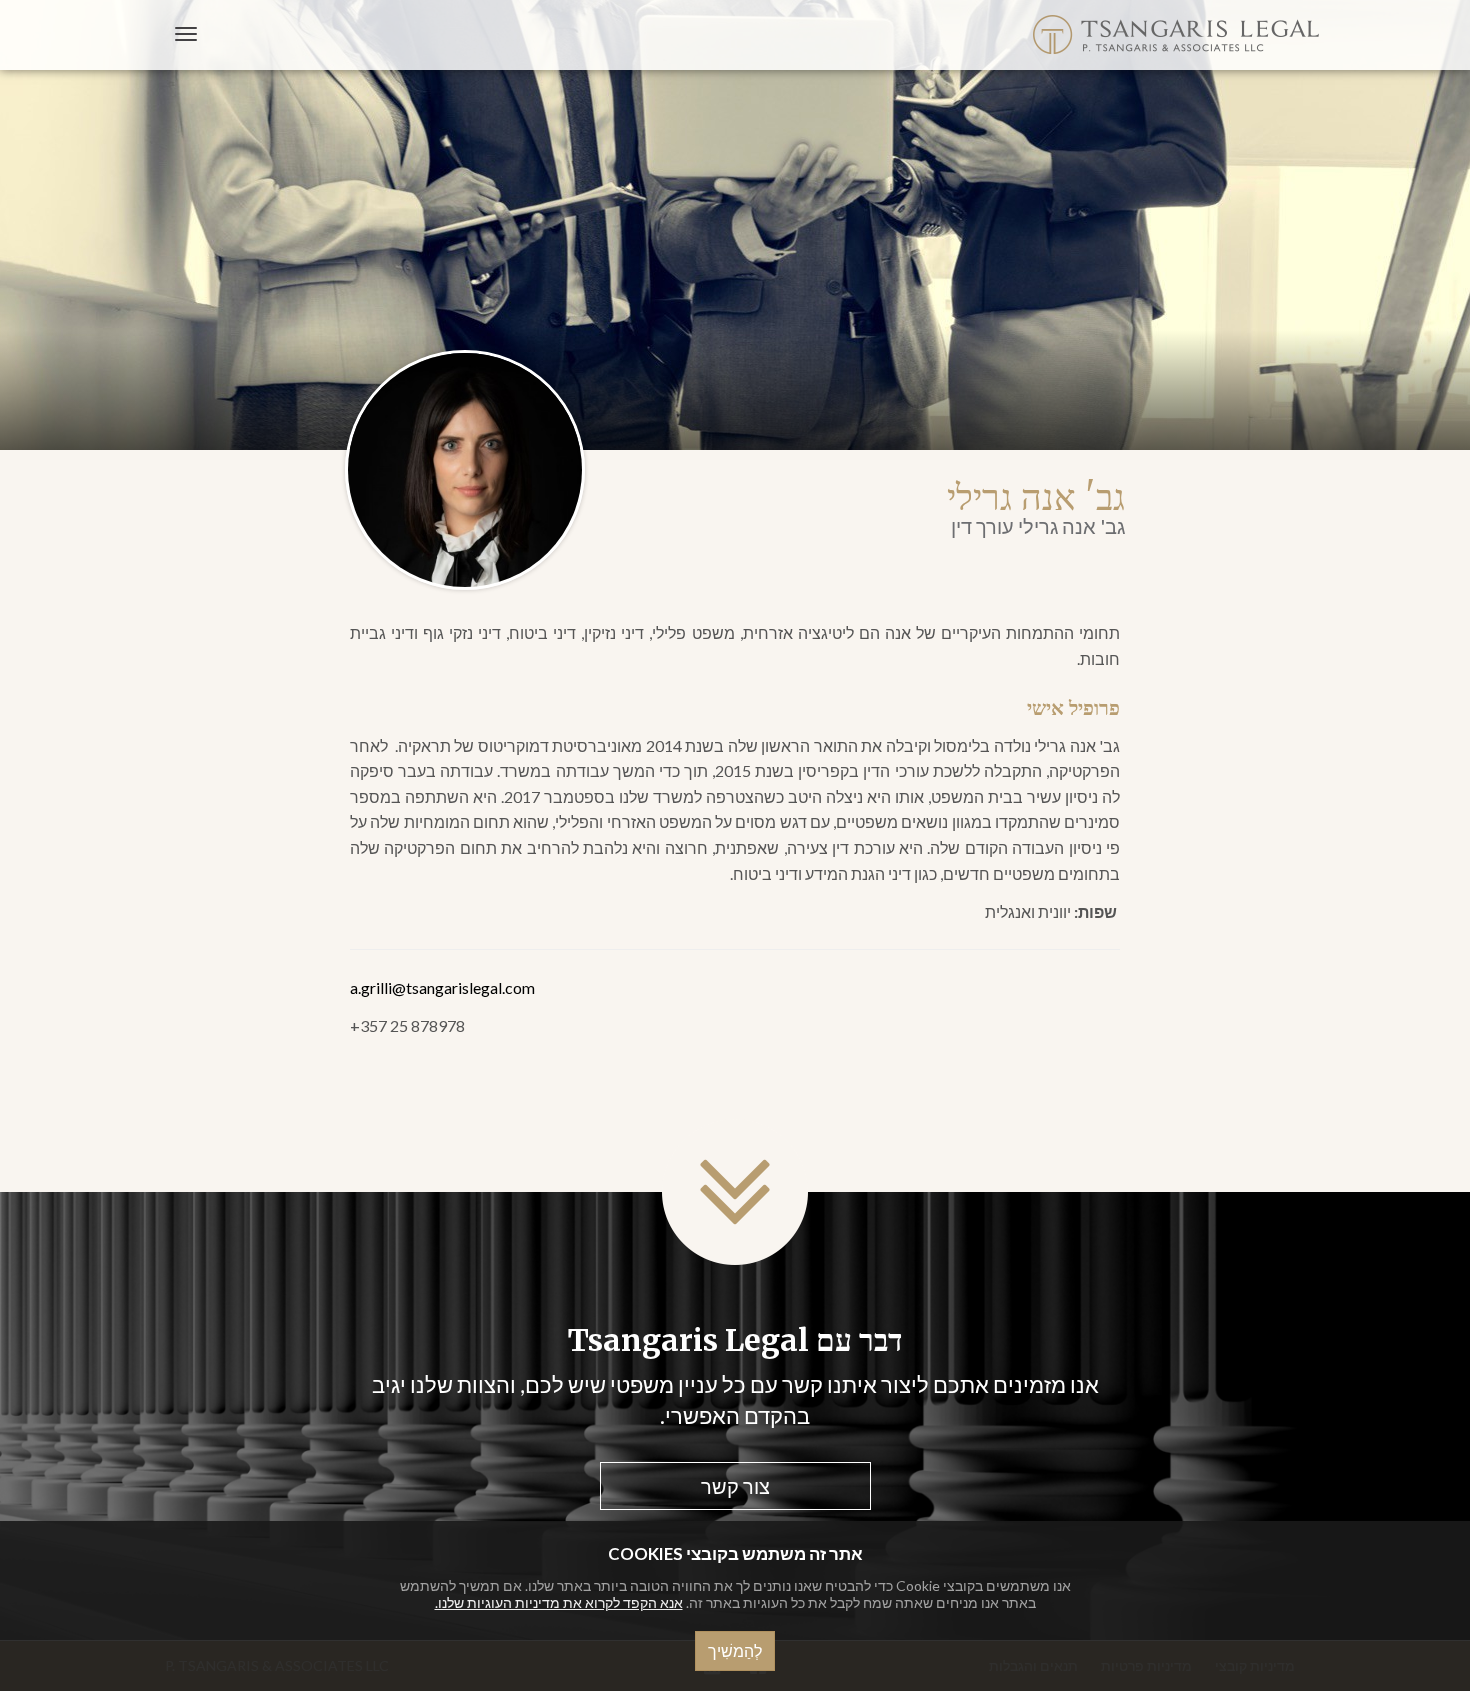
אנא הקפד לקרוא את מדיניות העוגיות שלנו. (559, 1602)
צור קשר (735, 1486)
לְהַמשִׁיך (735, 1650)
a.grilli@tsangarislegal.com (442, 987)
